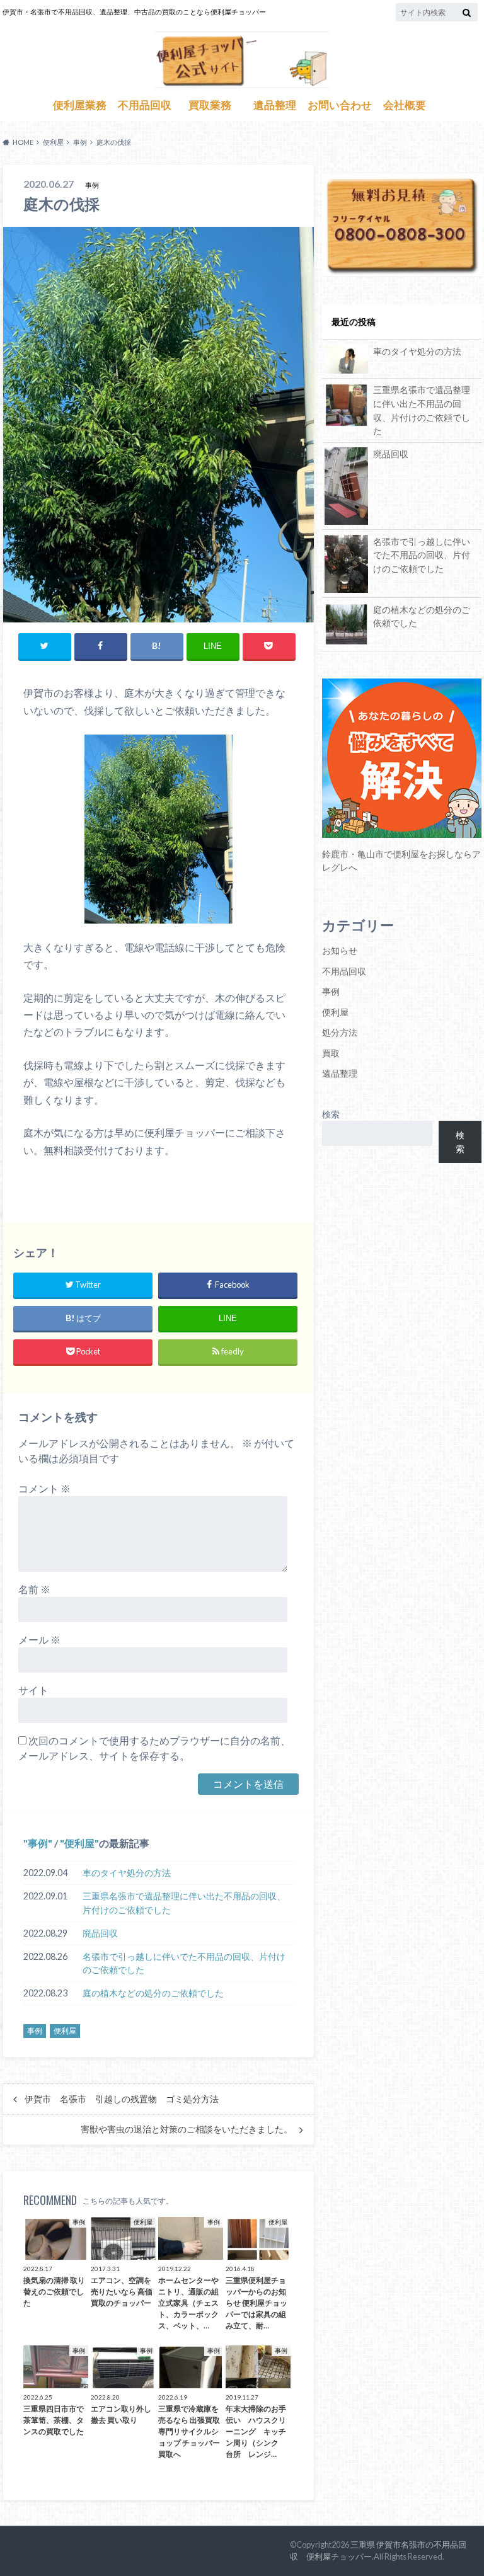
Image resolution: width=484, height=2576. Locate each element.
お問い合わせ (340, 105)
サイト (33, 1690)
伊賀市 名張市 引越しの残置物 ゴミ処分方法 (122, 2099)
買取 (331, 1053)
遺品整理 (275, 105)
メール (39, 1640)
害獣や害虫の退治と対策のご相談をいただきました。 (187, 2129)
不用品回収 (145, 105)
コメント (44, 1488)
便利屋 (79, 1843)
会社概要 (405, 105)
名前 (34, 1589)
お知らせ (340, 950)
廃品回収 (100, 1933)
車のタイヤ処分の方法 (127, 1873)
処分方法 (340, 1032)
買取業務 (210, 105)
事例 (38, 1843)
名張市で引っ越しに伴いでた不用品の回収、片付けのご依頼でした (184, 1963)
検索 (331, 1114)
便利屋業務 (80, 105)
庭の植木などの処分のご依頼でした (153, 1993)
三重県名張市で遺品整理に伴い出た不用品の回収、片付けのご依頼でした (184, 1903)
